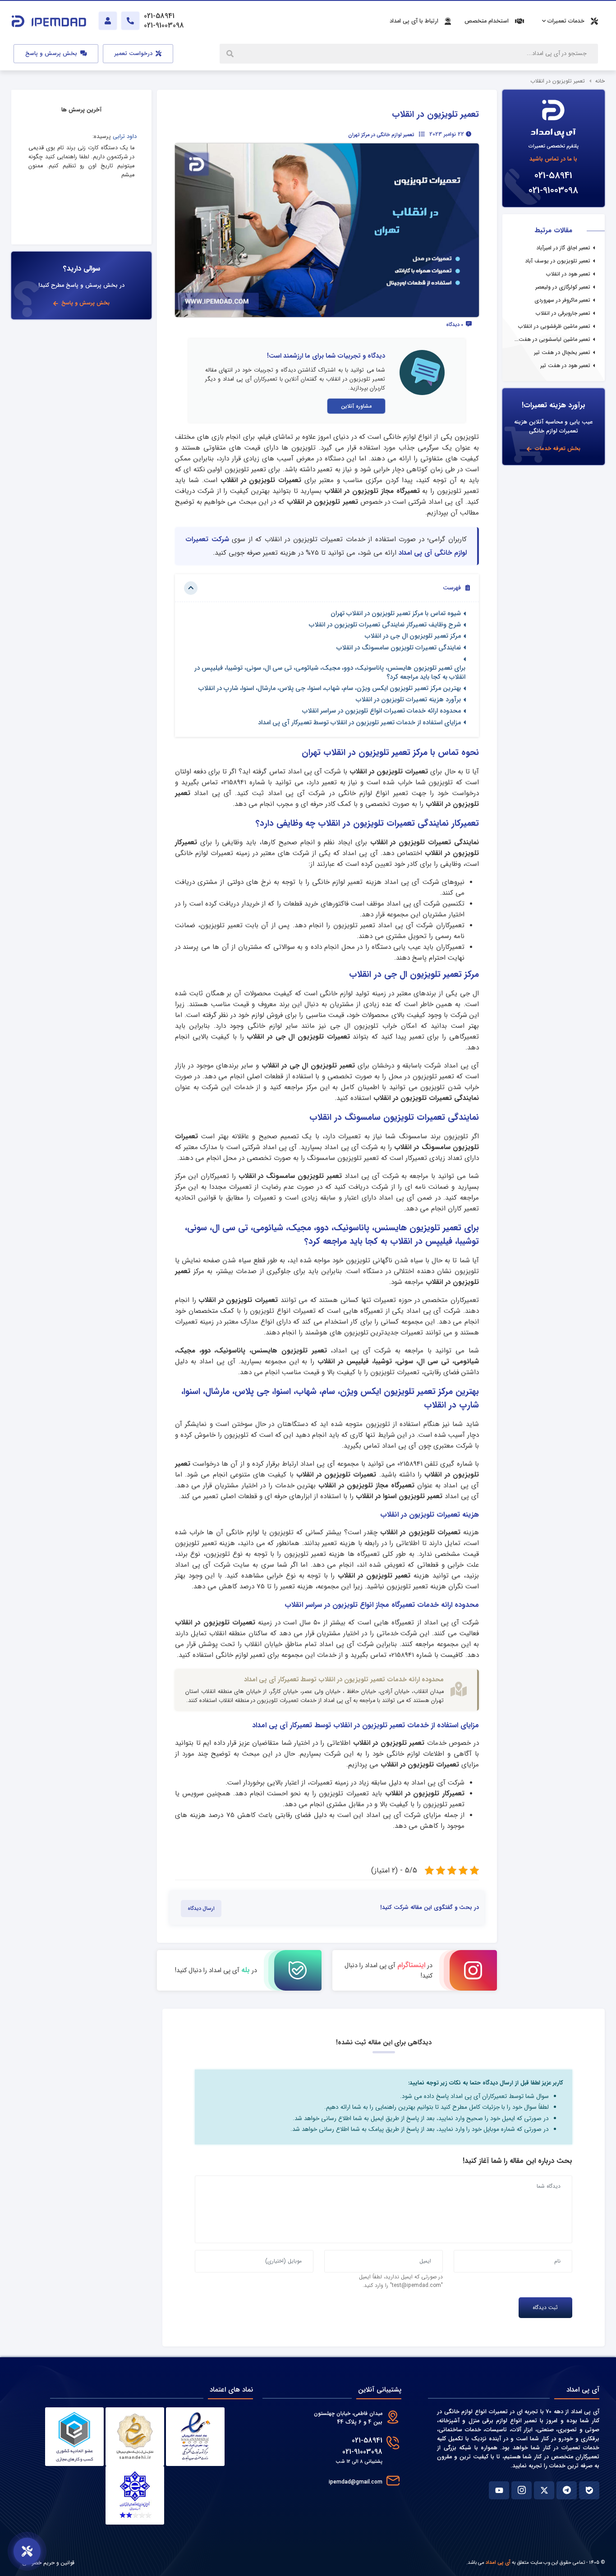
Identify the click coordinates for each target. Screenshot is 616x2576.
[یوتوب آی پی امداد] (499, 2490)
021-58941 (553, 176)
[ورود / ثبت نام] (108, 21)
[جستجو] (231, 54)
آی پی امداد (498, 2562)
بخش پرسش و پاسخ (52, 54)
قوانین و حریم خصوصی (48, 2563)
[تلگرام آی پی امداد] (567, 2490)
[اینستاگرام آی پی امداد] (522, 2490)
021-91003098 (553, 191)
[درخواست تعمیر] (27, 2551)
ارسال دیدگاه (201, 1909)
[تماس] (130, 21)
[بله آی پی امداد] (589, 2490)
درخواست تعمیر (134, 54)
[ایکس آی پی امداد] (544, 2490)
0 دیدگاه (455, 325)
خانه (600, 81)
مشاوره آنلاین (356, 406)
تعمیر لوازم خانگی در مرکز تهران (381, 135)
